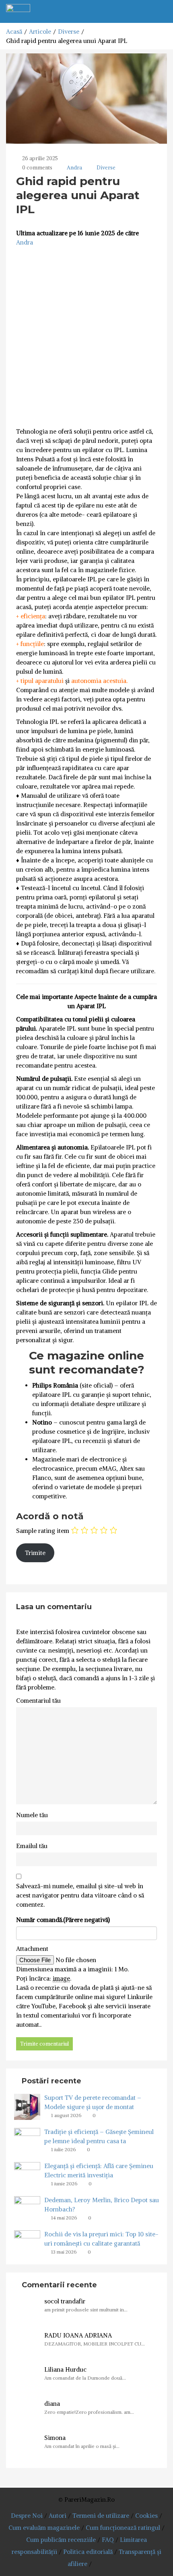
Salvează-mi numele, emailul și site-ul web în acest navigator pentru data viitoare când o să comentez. (80, 1895)
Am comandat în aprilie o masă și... (82, 2446)
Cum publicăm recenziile (61, 2540)
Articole (40, 32)
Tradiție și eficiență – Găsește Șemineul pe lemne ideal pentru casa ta (99, 2136)
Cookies (146, 2516)
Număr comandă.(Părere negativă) (63, 1920)
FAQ (108, 2540)
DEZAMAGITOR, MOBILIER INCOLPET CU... (95, 2344)
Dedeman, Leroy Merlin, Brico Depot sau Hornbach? (102, 2205)
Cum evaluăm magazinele (44, 2528)
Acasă (14, 32)
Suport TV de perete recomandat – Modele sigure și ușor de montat (93, 2102)
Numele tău (32, 1815)
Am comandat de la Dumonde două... (85, 2378)
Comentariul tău (38, 1701)
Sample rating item (43, 1531)
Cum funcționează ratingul (123, 2528)
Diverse (69, 32)
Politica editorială (88, 2552)
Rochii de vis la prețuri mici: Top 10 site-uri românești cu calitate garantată (101, 2239)
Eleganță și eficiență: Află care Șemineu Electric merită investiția (99, 2170)
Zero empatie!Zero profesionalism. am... (89, 2412)
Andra (74, 168)
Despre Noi (27, 2516)
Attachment (32, 1949)
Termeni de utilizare (101, 2516)
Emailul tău (32, 1846)
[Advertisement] (86, 337)
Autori (58, 2516)
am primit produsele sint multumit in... (86, 2310)
